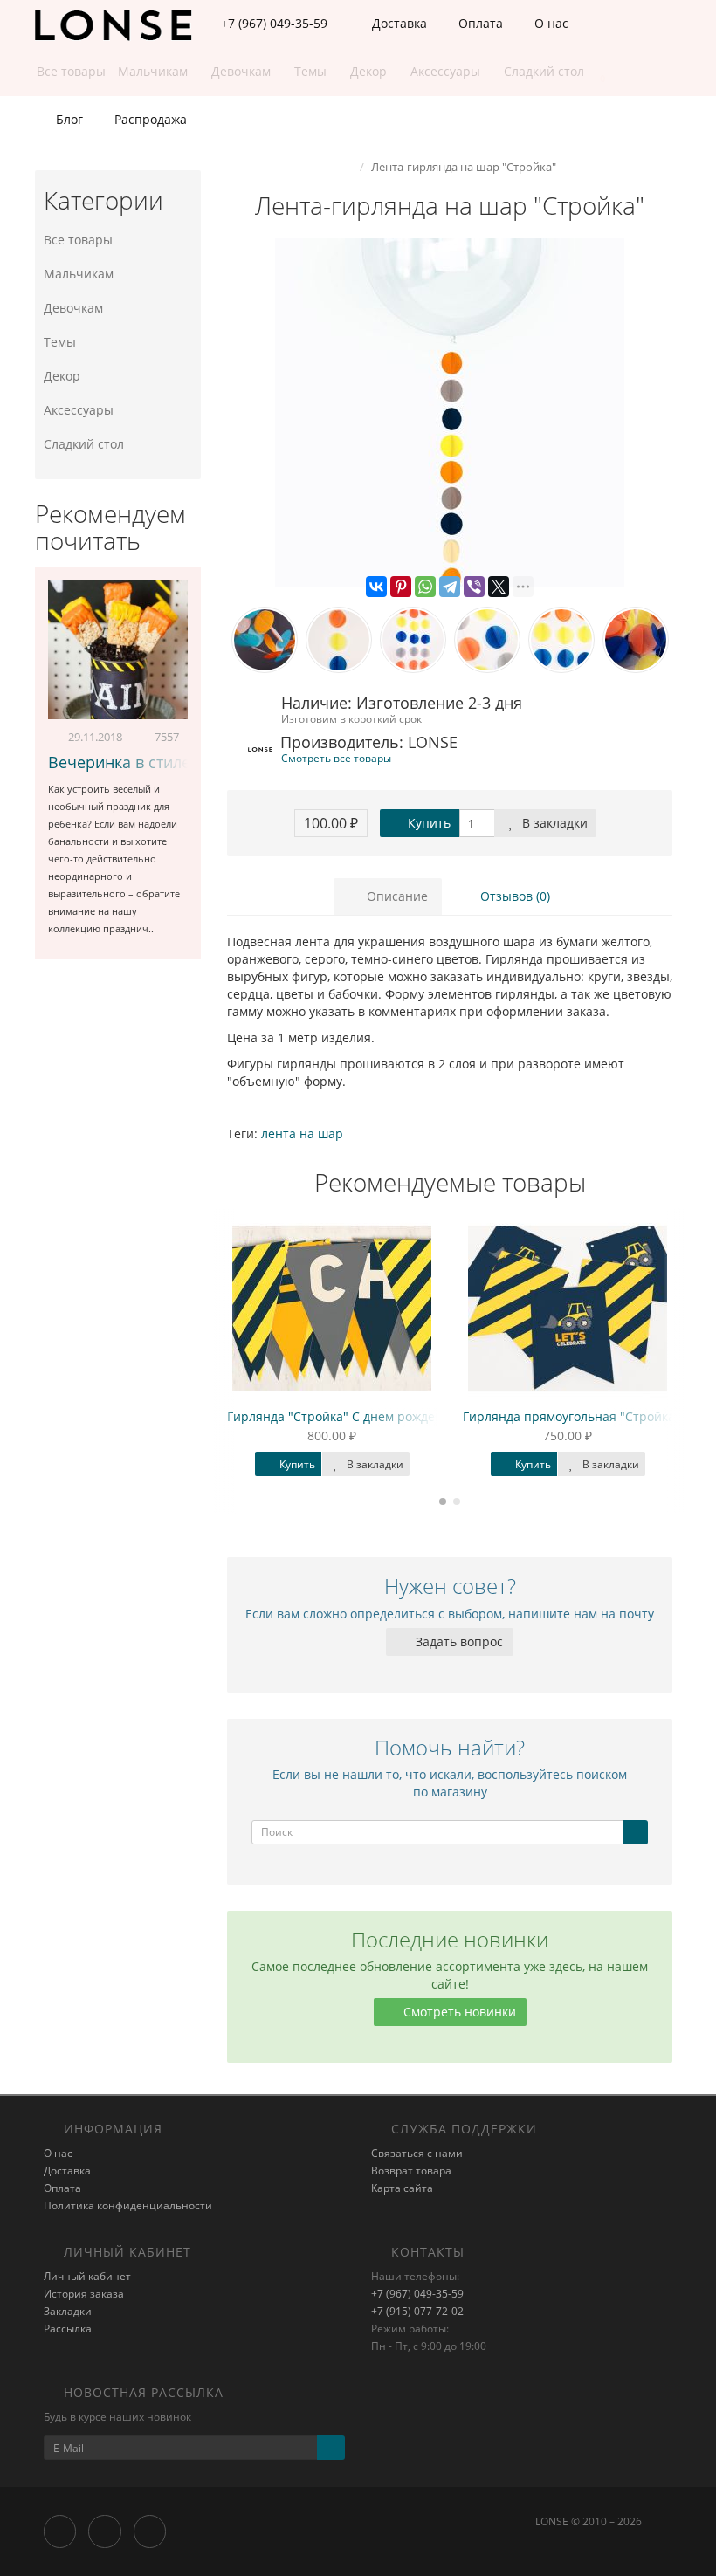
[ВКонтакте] (376, 587)
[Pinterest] (401, 587)
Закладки (68, 2311)
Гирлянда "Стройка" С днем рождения (342, 1416)
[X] (499, 587)
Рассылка (68, 2329)
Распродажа (149, 119)
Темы (60, 342)
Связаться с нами (417, 2153)
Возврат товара (411, 2171)
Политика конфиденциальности (128, 2205)
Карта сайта (402, 2188)
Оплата (479, 23)
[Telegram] (450, 587)
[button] (594, 72)
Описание (396, 896)
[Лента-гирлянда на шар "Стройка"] (450, 413)
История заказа (84, 2294)
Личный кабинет (87, 2276)
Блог (68, 119)
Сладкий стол (84, 444)
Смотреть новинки (458, 2012)
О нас (550, 23)
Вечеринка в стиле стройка (151, 762)
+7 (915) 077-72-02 (417, 2311)
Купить (427, 823)
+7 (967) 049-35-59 (417, 2294)
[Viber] (474, 587)
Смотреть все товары (336, 758)
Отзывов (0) (513, 896)
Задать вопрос (458, 1642)
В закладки (553, 823)
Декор (62, 376)
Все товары (78, 240)
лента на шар (302, 1133)
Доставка (398, 23)
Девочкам (73, 308)
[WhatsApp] (425, 587)
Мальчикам (79, 274)
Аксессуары (79, 410)
